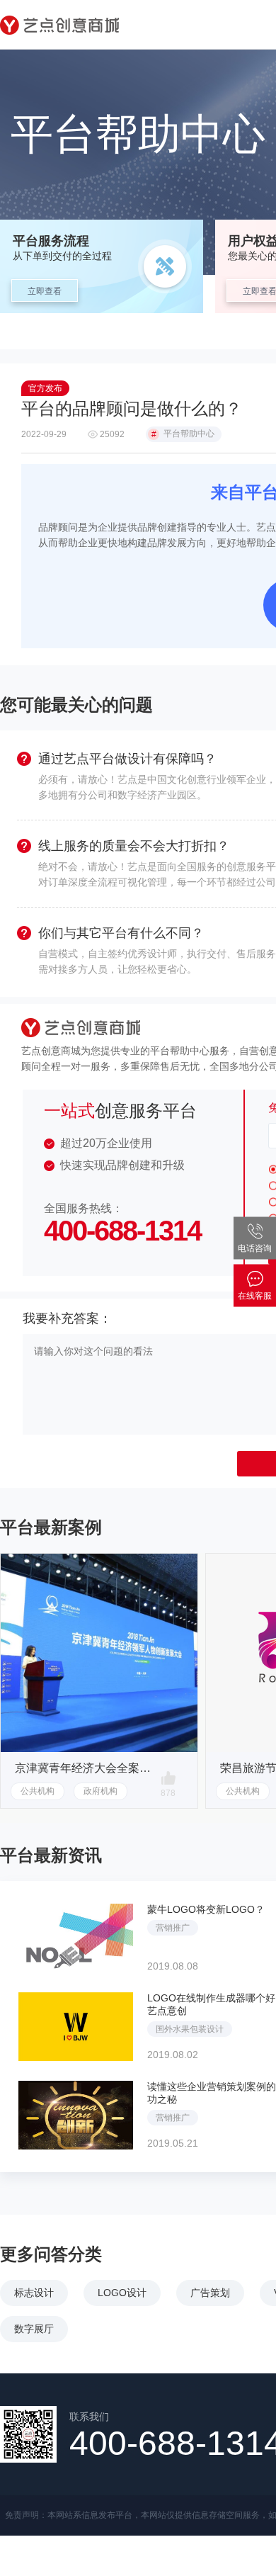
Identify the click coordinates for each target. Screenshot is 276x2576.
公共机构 (38, 1791)
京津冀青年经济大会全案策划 (85, 1768)
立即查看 (45, 291)
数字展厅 (34, 2329)
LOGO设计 (122, 2293)
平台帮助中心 (183, 434)
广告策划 (210, 2293)
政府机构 (100, 1791)
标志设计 (34, 2293)
